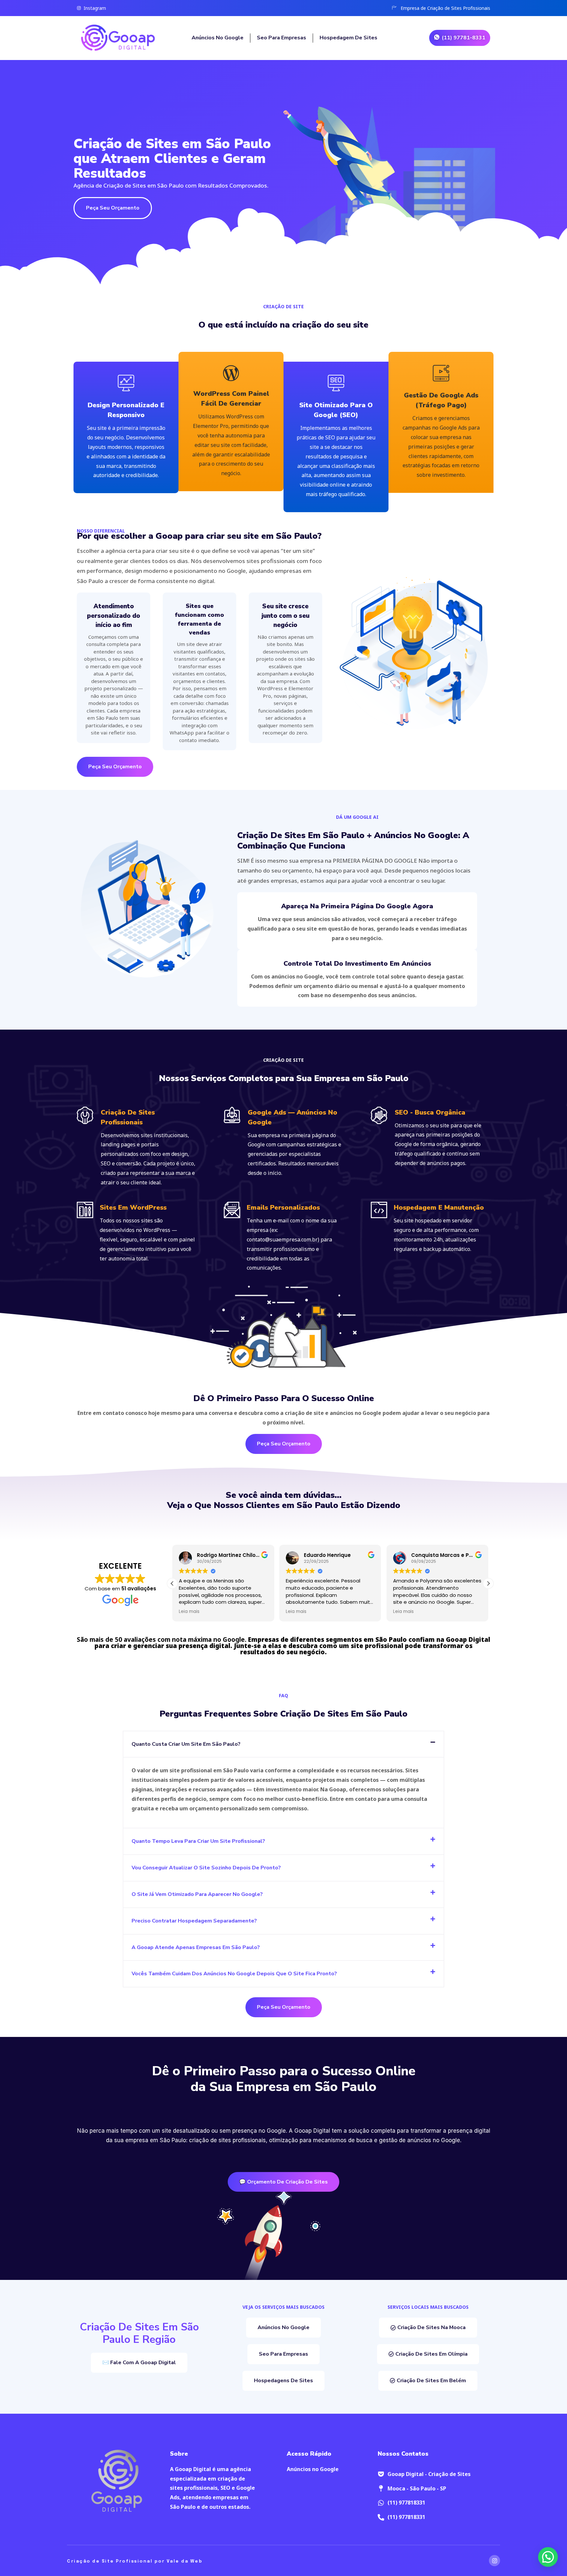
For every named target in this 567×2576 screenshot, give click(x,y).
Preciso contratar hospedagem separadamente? (194, 1921)
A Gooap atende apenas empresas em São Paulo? (196, 1947)
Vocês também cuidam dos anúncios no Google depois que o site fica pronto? (234, 1974)
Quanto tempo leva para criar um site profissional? (198, 1841)
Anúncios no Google (218, 38)
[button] (488, 1583)
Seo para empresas (282, 38)
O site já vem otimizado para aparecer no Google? (197, 1894)
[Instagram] (494, 2561)
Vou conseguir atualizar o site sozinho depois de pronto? (206, 1868)
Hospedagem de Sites (349, 38)
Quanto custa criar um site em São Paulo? (186, 1744)
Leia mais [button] (189, 1612)
